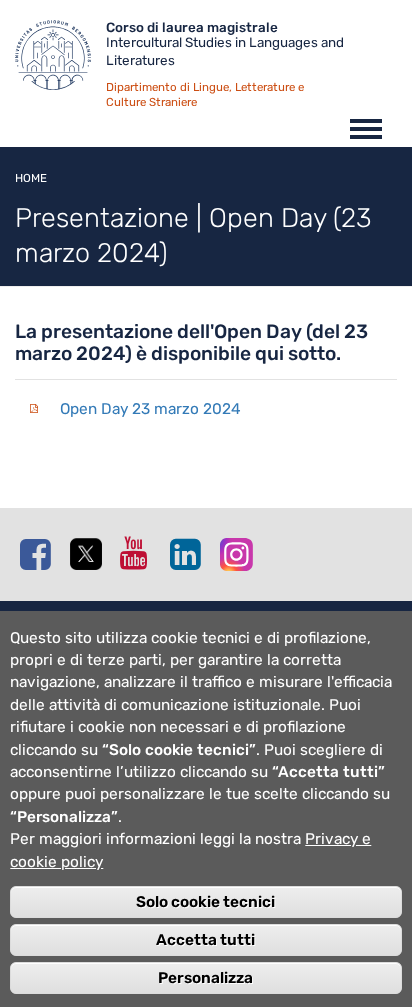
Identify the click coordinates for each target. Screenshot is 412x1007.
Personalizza (205, 978)
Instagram (240, 553)
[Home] (60, 60)
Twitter (90, 555)
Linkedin (190, 554)
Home (31, 178)
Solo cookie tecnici (205, 902)
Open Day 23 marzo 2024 (150, 409)
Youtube (140, 553)
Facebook (40, 554)
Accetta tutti (205, 940)
